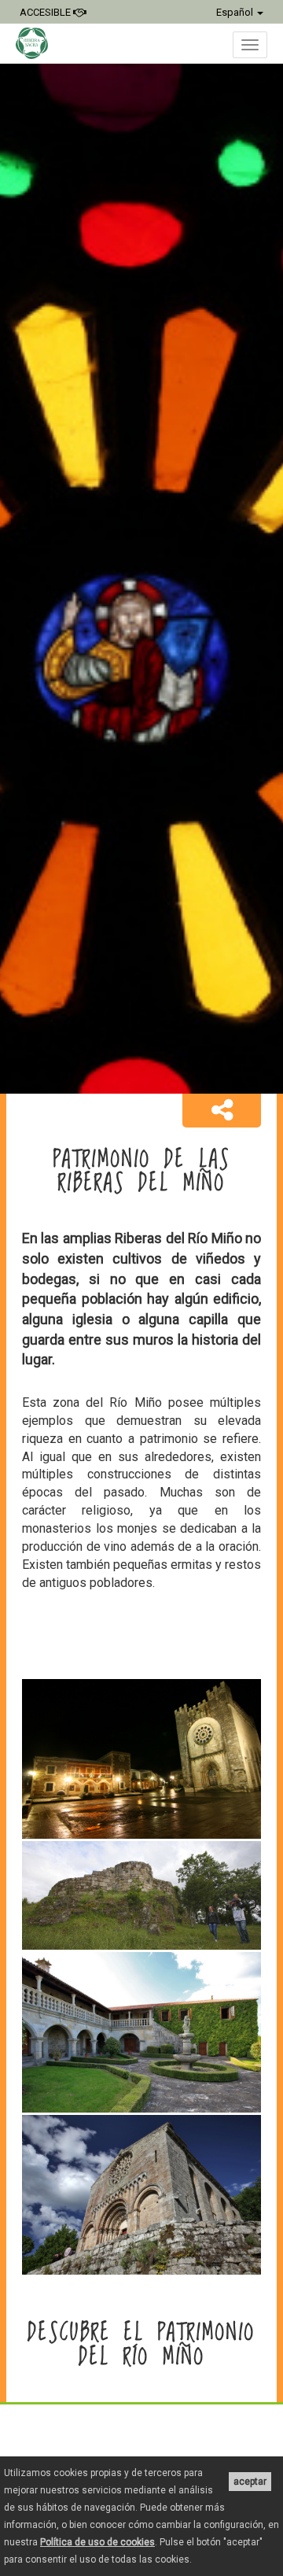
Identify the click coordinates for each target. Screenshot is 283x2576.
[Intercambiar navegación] (250, 45)
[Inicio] (40, 43)
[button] (222, 1111)
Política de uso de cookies (97, 2542)
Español (236, 12)
